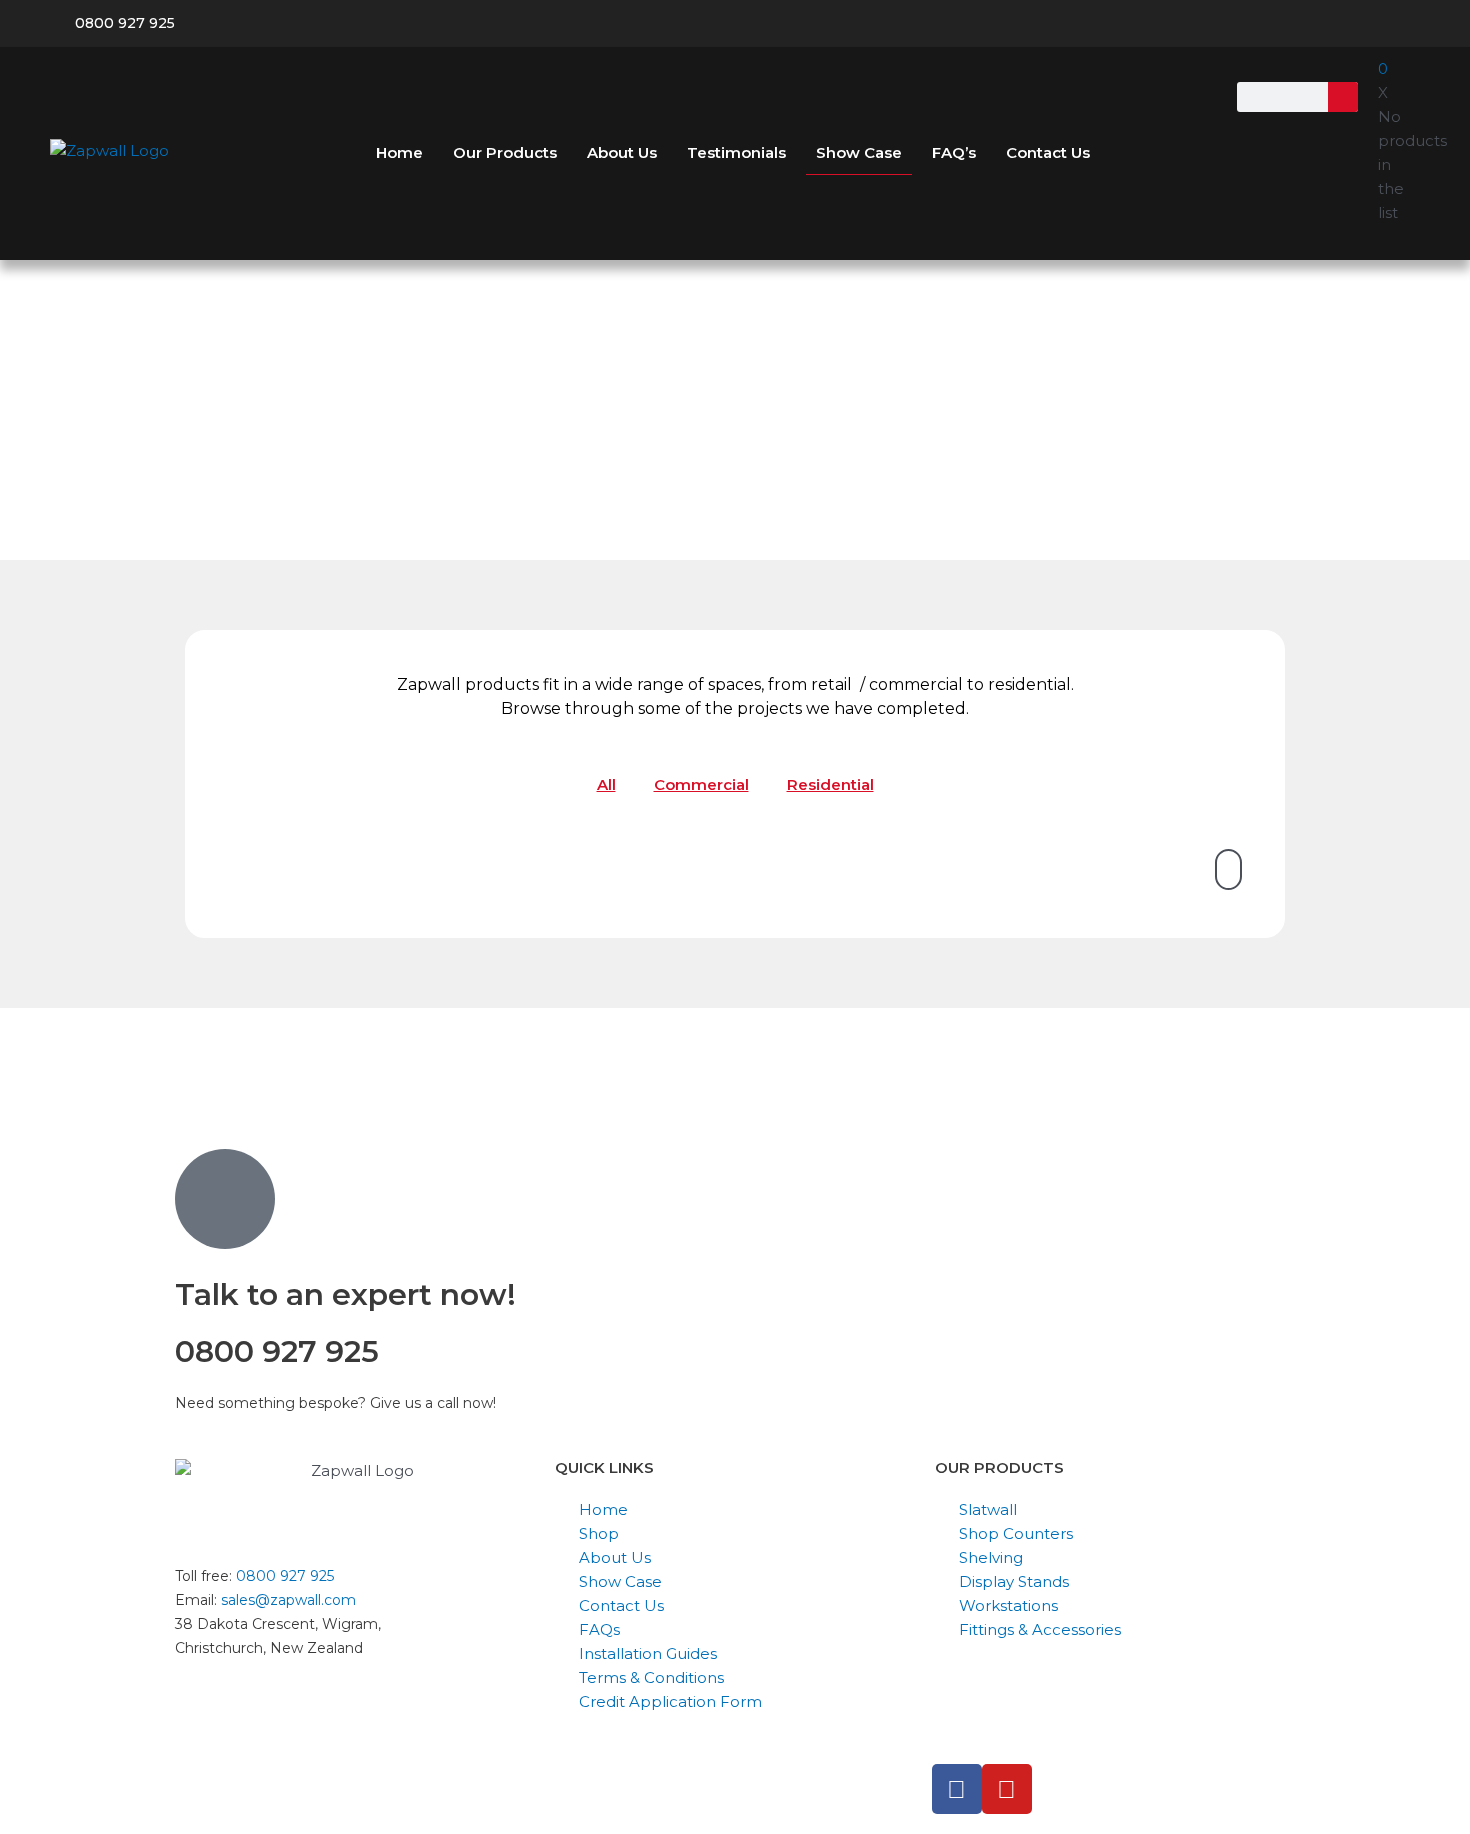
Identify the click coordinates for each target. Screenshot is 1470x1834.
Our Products (505, 152)
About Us (622, 152)
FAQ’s (954, 152)
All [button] (606, 784)
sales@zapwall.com (288, 1600)
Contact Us (1048, 152)
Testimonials (736, 152)
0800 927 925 (285, 1576)
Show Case (859, 152)
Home (399, 152)
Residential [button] (830, 784)
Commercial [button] (701, 784)
